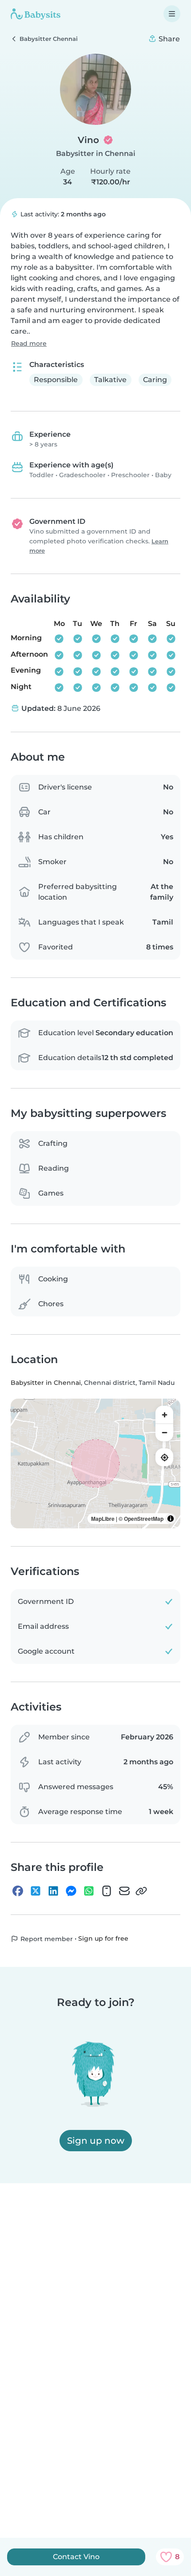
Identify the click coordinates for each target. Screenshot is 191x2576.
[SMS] (107, 1891)
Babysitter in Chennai (96, 154)
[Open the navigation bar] (172, 14)
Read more (29, 343)
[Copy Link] (141, 1891)
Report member (46, 1939)
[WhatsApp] (89, 1891)
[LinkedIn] (53, 1891)
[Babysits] (36, 14)
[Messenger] (71, 1891)
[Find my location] (164, 1457)
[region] (95, 1463)
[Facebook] (18, 1891)
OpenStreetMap (144, 1519)
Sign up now (96, 2141)
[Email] (124, 1891)
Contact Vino (76, 2557)
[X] (36, 1891)
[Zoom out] (164, 1432)
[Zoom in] (164, 1415)
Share (168, 39)
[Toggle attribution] (171, 1519)
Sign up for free (103, 1938)
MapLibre (103, 1519)
